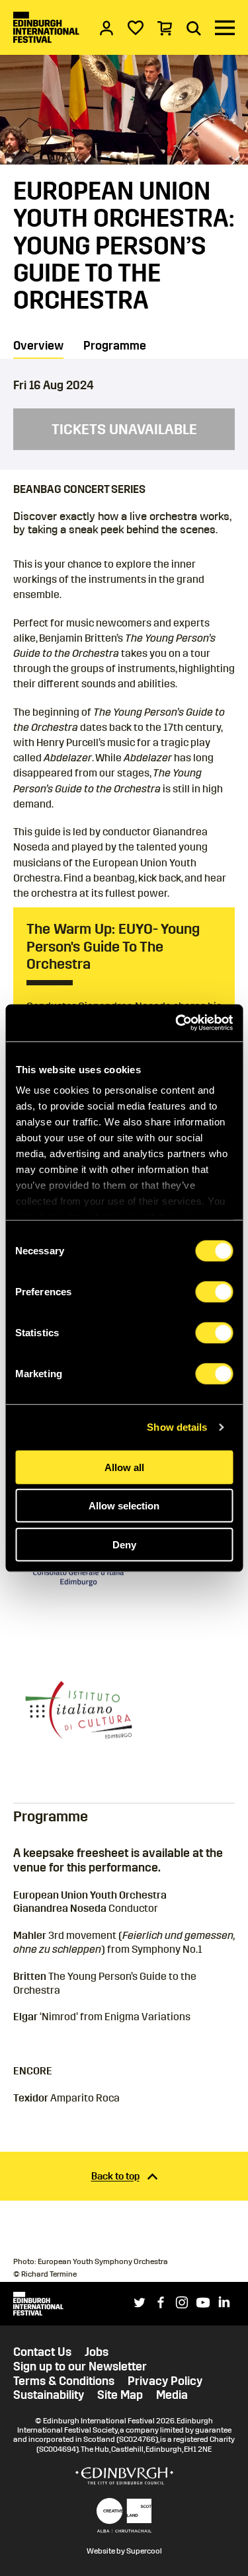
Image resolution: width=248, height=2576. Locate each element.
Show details (177, 1427)
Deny (124, 1544)
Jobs (97, 2352)
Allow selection (124, 1506)
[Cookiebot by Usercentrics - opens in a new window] (177, 1023)
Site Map (120, 2395)
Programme (115, 346)
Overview (38, 346)
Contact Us (42, 2352)
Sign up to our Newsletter (80, 2367)
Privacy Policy (165, 2381)
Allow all (124, 1467)
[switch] (214, 1291)
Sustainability (49, 2395)
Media (172, 2395)
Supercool (144, 2551)
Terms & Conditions (64, 2381)
